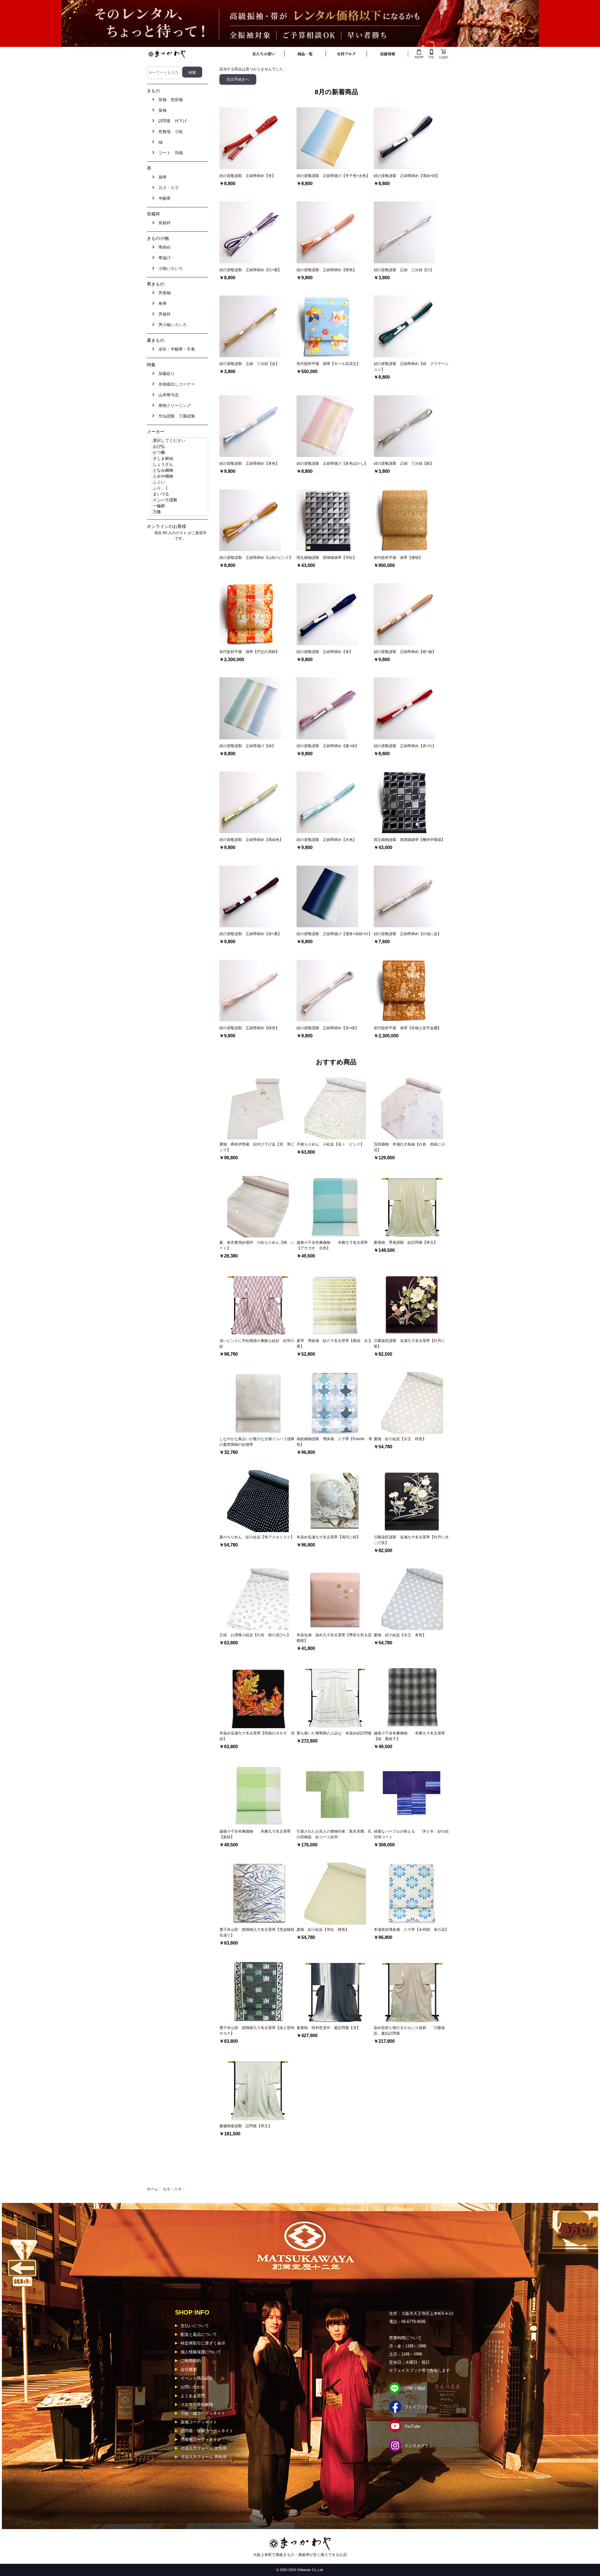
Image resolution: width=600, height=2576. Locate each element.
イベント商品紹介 (197, 2378)
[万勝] (180, 512)
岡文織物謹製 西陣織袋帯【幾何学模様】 (411, 840)
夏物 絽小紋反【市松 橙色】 (323, 1930)
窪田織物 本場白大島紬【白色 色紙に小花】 (409, 1147)
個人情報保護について (201, 2352)
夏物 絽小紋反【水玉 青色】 (400, 1635)
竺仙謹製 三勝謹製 (175, 416)
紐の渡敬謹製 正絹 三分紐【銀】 (404, 463)
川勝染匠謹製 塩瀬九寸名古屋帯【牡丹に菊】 (409, 1344)
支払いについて (195, 2326)
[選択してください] (180, 441)
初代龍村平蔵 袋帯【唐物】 (398, 558)
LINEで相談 (415, 2388)
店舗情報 (387, 54)
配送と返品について (199, 2334)
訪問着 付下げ (171, 121)
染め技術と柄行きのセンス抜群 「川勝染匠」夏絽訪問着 (409, 2031)
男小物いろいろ (171, 325)
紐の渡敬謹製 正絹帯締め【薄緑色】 (251, 840)
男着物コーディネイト (201, 2439)
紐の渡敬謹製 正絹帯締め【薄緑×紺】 (407, 176)
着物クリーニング (173, 405)
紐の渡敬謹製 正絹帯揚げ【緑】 (247, 746)
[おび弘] (180, 447)
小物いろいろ (169, 268)
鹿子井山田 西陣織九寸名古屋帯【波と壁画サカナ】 (257, 2031)
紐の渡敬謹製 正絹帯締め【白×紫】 (250, 270)
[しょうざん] (180, 465)
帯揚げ (163, 258)
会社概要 (189, 2369)
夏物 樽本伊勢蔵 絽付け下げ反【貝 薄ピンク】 (257, 1147)
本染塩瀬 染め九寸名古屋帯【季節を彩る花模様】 (334, 1638)
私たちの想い (264, 54)
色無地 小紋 (169, 132)
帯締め (163, 247)
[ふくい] (180, 482)
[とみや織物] (180, 476)
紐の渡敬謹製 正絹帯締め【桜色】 (249, 1028)
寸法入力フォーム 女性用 (204, 2448)
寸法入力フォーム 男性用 (204, 2457)
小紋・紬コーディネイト (203, 2413)
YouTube (412, 2426)
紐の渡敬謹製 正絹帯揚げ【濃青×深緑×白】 (334, 934)
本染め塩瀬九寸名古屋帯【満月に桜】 (328, 1537)
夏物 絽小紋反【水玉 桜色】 (400, 1439)
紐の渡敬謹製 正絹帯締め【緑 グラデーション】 (411, 367)
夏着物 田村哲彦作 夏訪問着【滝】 (328, 2028)
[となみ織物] (180, 471)
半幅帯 (163, 198)
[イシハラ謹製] (180, 500)
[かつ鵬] (180, 453)
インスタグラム (419, 2446)
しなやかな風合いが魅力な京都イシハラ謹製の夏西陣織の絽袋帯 (257, 1442)
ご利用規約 (191, 2361)
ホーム (152, 2189)
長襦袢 (163, 223)
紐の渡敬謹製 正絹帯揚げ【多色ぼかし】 (332, 463)
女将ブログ (346, 54)
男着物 (163, 293)
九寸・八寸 (172, 2189)
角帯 (161, 304)
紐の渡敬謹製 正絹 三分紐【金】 (249, 364)
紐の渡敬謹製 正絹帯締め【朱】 (247, 176)
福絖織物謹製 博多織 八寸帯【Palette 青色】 (334, 1442)
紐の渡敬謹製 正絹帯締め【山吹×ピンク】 (256, 558)
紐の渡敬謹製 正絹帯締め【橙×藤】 (405, 652)
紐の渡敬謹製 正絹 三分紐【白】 (404, 270)
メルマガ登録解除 (197, 2404)
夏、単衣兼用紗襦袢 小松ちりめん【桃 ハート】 (257, 1245)
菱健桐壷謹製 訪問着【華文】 (246, 2126)
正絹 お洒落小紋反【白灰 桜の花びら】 (255, 1635)
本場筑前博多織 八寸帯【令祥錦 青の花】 (411, 1930)
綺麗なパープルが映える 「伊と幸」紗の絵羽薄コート (411, 1834)
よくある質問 (193, 2396)
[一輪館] (180, 506)
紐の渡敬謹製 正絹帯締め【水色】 (327, 840)
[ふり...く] (180, 488)
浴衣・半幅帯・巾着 (175, 349)
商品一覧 (305, 54)
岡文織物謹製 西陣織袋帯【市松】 (328, 558)
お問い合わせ (193, 2387)
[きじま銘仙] (180, 459)
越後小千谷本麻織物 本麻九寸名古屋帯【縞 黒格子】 (409, 1736)
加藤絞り (165, 374)
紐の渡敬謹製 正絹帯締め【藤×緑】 (328, 746)
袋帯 (161, 177)
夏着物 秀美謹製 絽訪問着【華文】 (406, 1242)
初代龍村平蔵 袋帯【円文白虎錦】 (249, 652)
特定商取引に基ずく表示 (203, 2343)
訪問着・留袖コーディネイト (207, 2431)
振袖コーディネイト (199, 2422)
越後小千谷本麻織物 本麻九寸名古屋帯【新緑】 (255, 1834)
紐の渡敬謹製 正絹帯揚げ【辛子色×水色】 (333, 176)
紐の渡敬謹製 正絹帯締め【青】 (325, 652)
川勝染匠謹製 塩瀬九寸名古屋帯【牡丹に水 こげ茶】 (411, 1540)
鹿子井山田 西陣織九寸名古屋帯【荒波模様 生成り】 (258, 1932)
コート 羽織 (169, 153)
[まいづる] (180, 494)
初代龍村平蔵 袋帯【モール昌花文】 (328, 364)
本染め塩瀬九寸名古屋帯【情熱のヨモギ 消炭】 (257, 1736)
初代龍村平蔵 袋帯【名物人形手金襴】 (407, 1028)
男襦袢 (163, 314)
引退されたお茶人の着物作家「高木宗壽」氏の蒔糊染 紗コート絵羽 (334, 1834)
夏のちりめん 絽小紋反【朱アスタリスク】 (257, 1537)
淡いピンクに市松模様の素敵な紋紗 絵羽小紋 (257, 1344)
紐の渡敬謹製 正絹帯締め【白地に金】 (407, 934)
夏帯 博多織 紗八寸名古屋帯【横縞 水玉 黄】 (335, 1344)
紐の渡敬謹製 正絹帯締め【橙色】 (327, 270)
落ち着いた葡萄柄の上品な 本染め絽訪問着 (334, 1733)
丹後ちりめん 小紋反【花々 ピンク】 (330, 1144)
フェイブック (417, 2407)
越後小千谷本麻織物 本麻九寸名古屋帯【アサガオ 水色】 (332, 1245)
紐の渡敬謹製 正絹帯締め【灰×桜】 (328, 1028)
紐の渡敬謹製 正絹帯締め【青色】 (249, 463)
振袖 (161, 110)
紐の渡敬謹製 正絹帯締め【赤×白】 (405, 746)
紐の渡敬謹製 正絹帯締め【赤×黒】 (250, 934)
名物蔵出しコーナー (175, 384)
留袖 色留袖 (169, 100)
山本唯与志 (167, 395)
